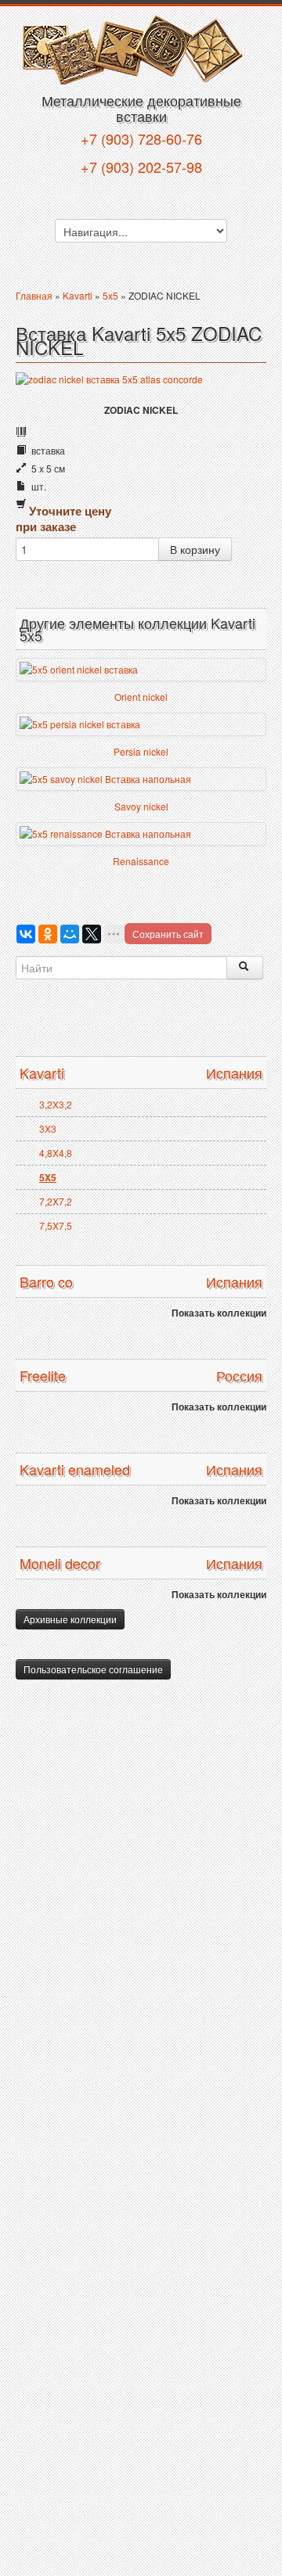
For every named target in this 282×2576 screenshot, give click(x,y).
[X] (92, 934)
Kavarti (78, 295)
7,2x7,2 (56, 1201)
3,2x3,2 (56, 1104)
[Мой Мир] (70, 934)
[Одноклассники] (48, 934)
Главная (34, 295)
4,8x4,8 (56, 1153)
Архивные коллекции (70, 1619)
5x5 (110, 295)
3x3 (48, 1128)
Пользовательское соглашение (93, 1669)
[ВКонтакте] (26, 934)
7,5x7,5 (56, 1225)
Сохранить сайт (168, 934)
